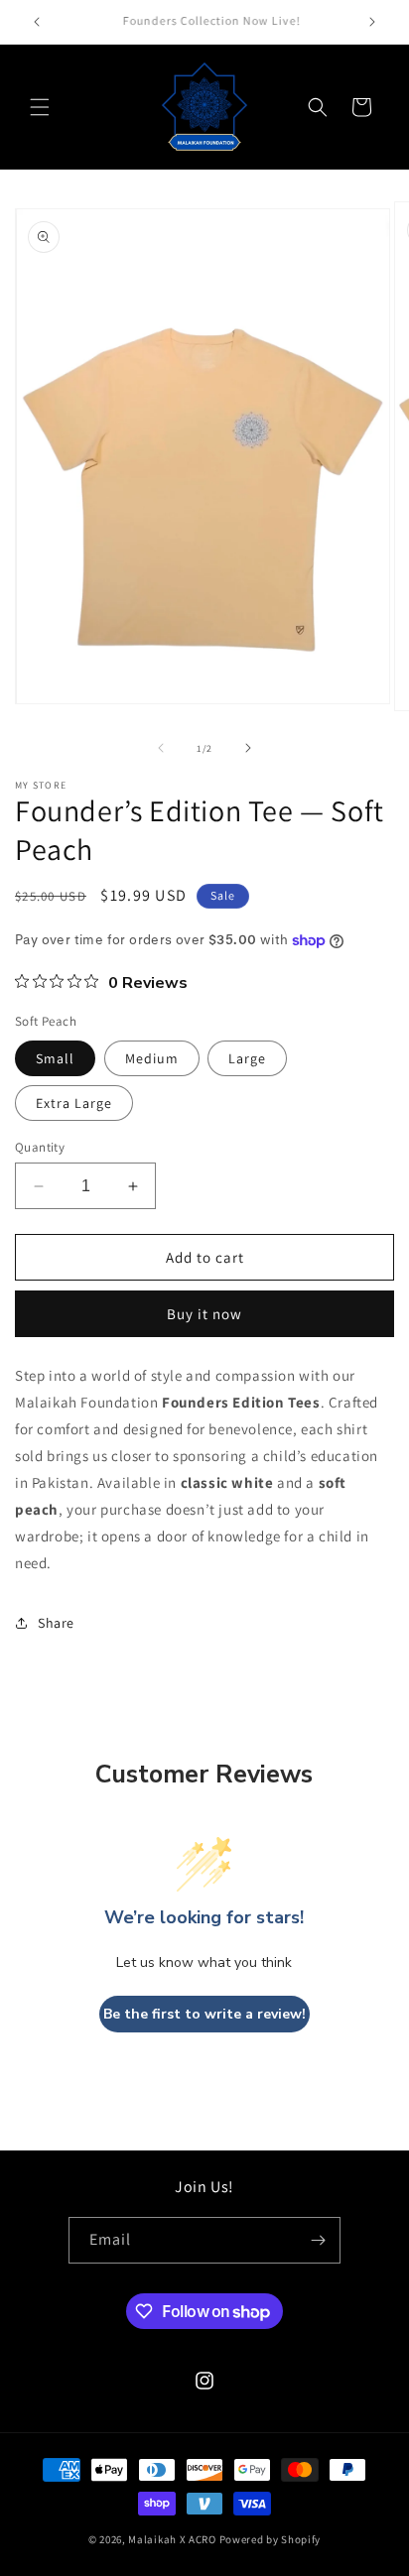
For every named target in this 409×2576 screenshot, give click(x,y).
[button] (40, 107)
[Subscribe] (318, 2240)
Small (55, 1058)
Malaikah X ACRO (172, 2539)
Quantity (40, 1147)
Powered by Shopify (271, 2539)
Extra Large (74, 1103)
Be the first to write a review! (204, 2014)
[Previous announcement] (37, 22)
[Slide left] (161, 748)
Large (247, 1058)
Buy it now (204, 1314)
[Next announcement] (372, 22)
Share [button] (56, 1623)
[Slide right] (248, 748)
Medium (152, 1058)
